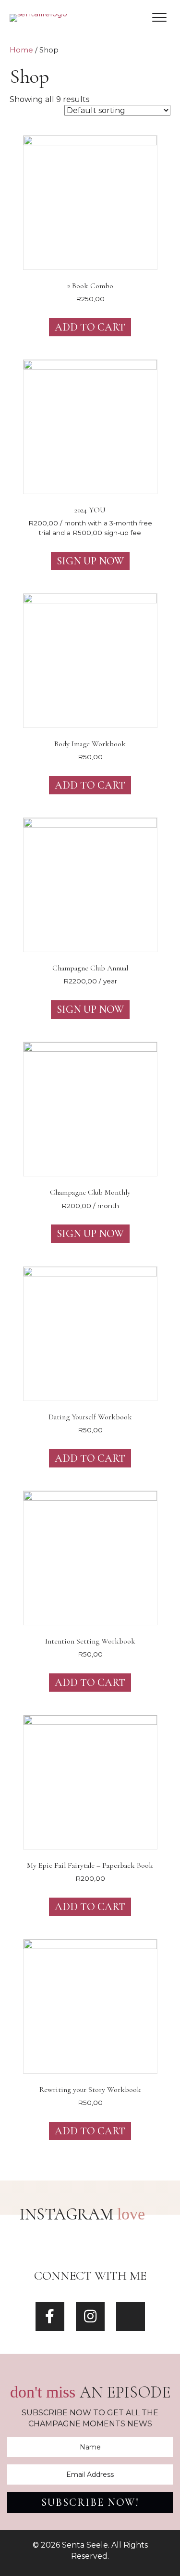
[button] (159, 18)
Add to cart (90, 327)
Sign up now (90, 561)
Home (21, 50)
